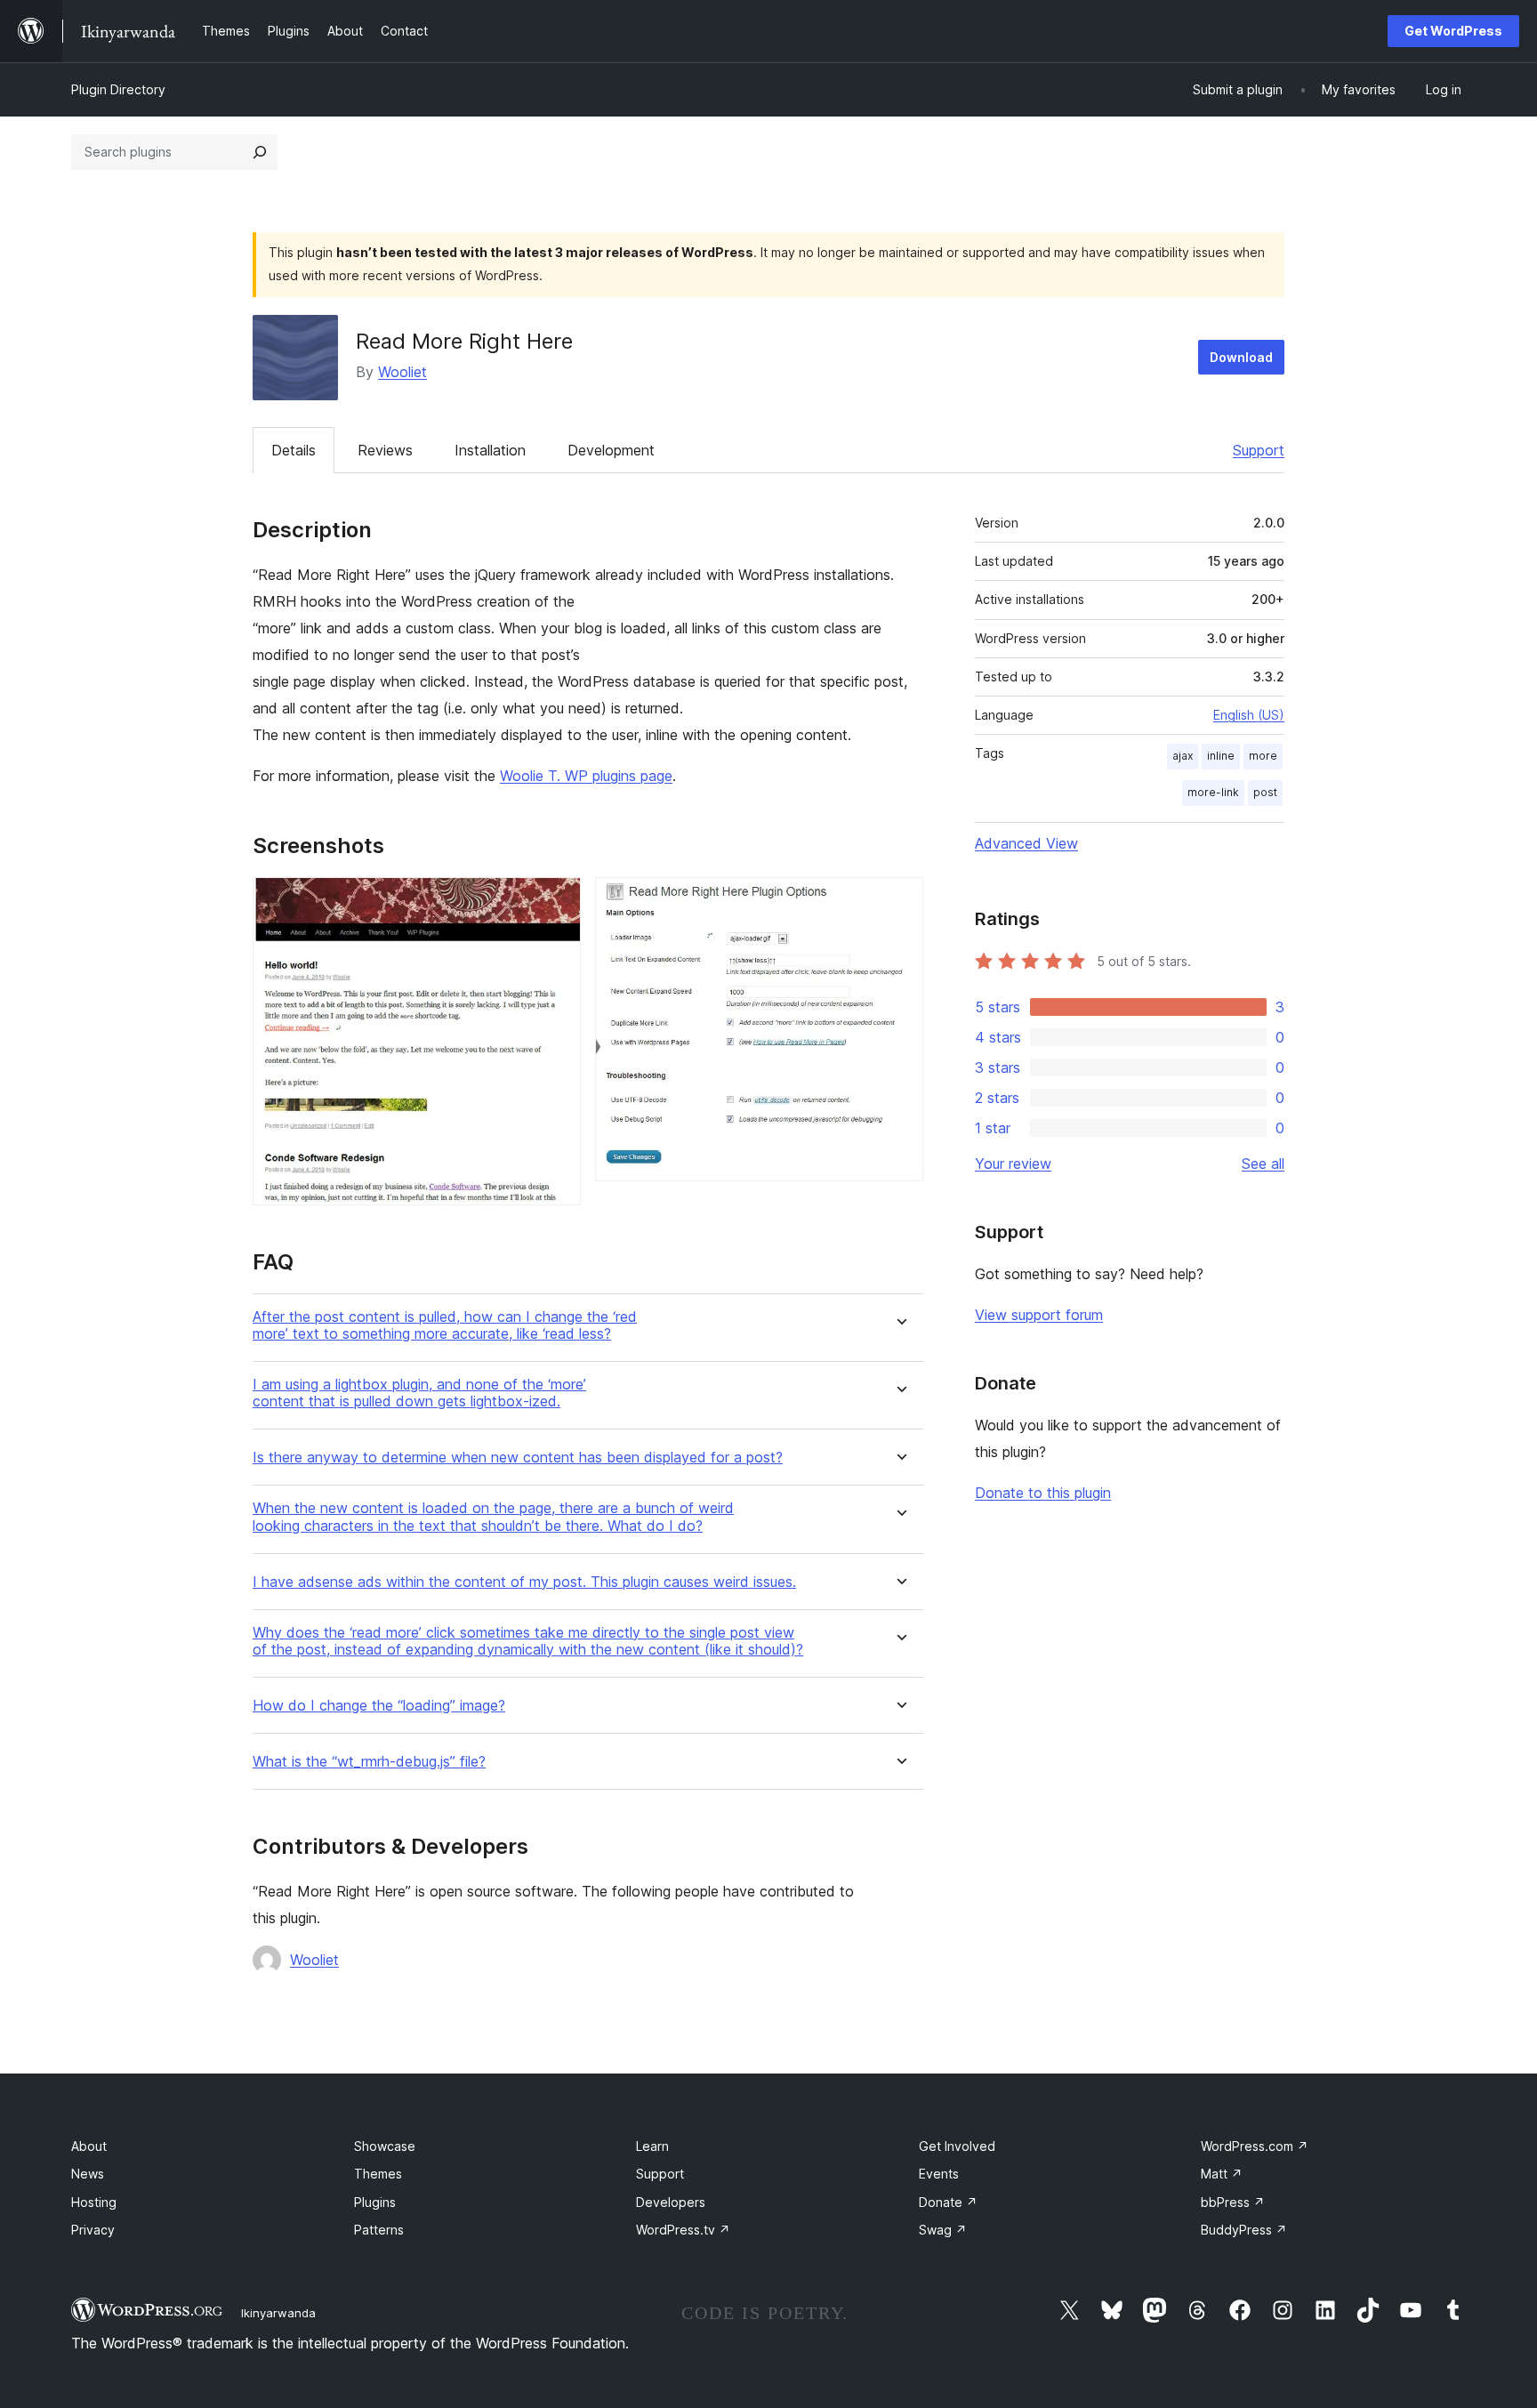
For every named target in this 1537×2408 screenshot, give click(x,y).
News (88, 2174)
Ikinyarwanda (278, 2313)
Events (939, 2174)
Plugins (375, 2202)
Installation (490, 450)
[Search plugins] (260, 152)
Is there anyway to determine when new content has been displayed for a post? (518, 1458)
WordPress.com (1255, 2146)
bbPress (1233, 2202)
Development (611, 450)
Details (294, 450)
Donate (948, 2202)
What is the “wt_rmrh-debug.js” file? (369, 1762)
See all (1263, 1164)
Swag (943, 2230)
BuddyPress (1244, 2230)
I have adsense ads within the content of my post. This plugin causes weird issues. (524, 1582)
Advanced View (1026, 843)
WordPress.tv (683, 2230)
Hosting (94, 2202)
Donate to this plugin (1043, 1493)
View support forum (1039, 1315)
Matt (1222, 2174)
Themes (378, 2174)
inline (1221, 756)
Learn (652, 2146)
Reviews (385, 450)
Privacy (93, 2230)
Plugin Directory (118, 89)
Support (1259, 450)
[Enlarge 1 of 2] (557, 901)
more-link (1213, 792)
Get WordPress (1453, 31)
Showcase (385, 2146)
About (89, 2146)
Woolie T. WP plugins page (586, 776)
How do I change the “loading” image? (379, 1706)
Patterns (379, 2230)
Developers (671, 2202)
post (1265, 792)
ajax (1183, 756)
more (1263, 756)
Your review (1013, 1164)
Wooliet (402, 372)
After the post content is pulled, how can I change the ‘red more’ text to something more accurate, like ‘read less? (445, 1325)
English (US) (1249, 715)
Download (1241, 357)
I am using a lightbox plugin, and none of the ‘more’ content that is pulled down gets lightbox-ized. (419, 1393)
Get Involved (957, 2146)
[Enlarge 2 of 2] (899, 901)
